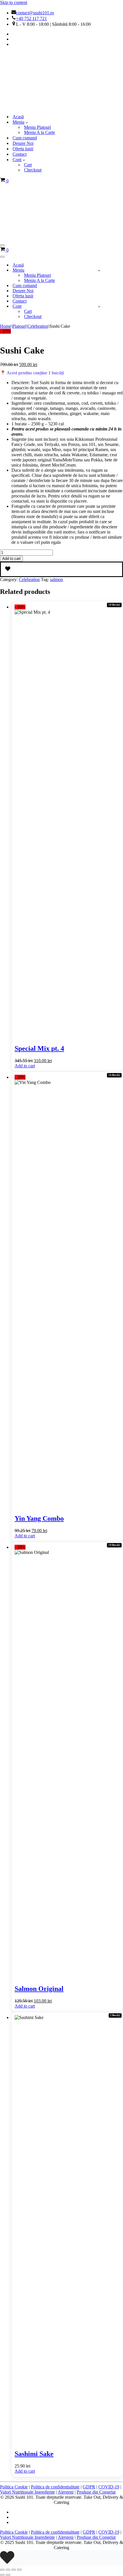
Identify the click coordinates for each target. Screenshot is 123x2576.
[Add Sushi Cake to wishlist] (61, 569)
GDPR (89, 2487)
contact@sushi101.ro (35, 13)
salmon (56, 579)
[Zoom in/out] (2, 2570)
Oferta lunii (23, 149)
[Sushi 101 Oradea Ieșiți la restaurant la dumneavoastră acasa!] (29, 107)
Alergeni (66, 2492)
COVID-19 (109, 2487)
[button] (27, 122)
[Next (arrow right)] (8, 2575)
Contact (20, 154)
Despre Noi (23, 143)
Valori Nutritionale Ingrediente (27, 2492)
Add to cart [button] (25, 1066)
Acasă (18, 117)
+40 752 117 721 (31, 18)
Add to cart (11, 559)
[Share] (14, 2570)
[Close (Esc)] (19, 2570)
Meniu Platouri (37, 127)
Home (6, 326)
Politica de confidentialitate (55, 2487)
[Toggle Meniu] (99, 270)
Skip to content (14, 2)
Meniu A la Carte (39, 132)
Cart (28, 165)
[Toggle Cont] (99, 306)
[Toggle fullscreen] (8, 2570)
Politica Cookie (14, 2487)
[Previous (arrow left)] (2, 2575)
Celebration (38, 326)
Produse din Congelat (96, 2492)
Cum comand (25, 138)
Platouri (19, 326)
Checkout (33, 170)
